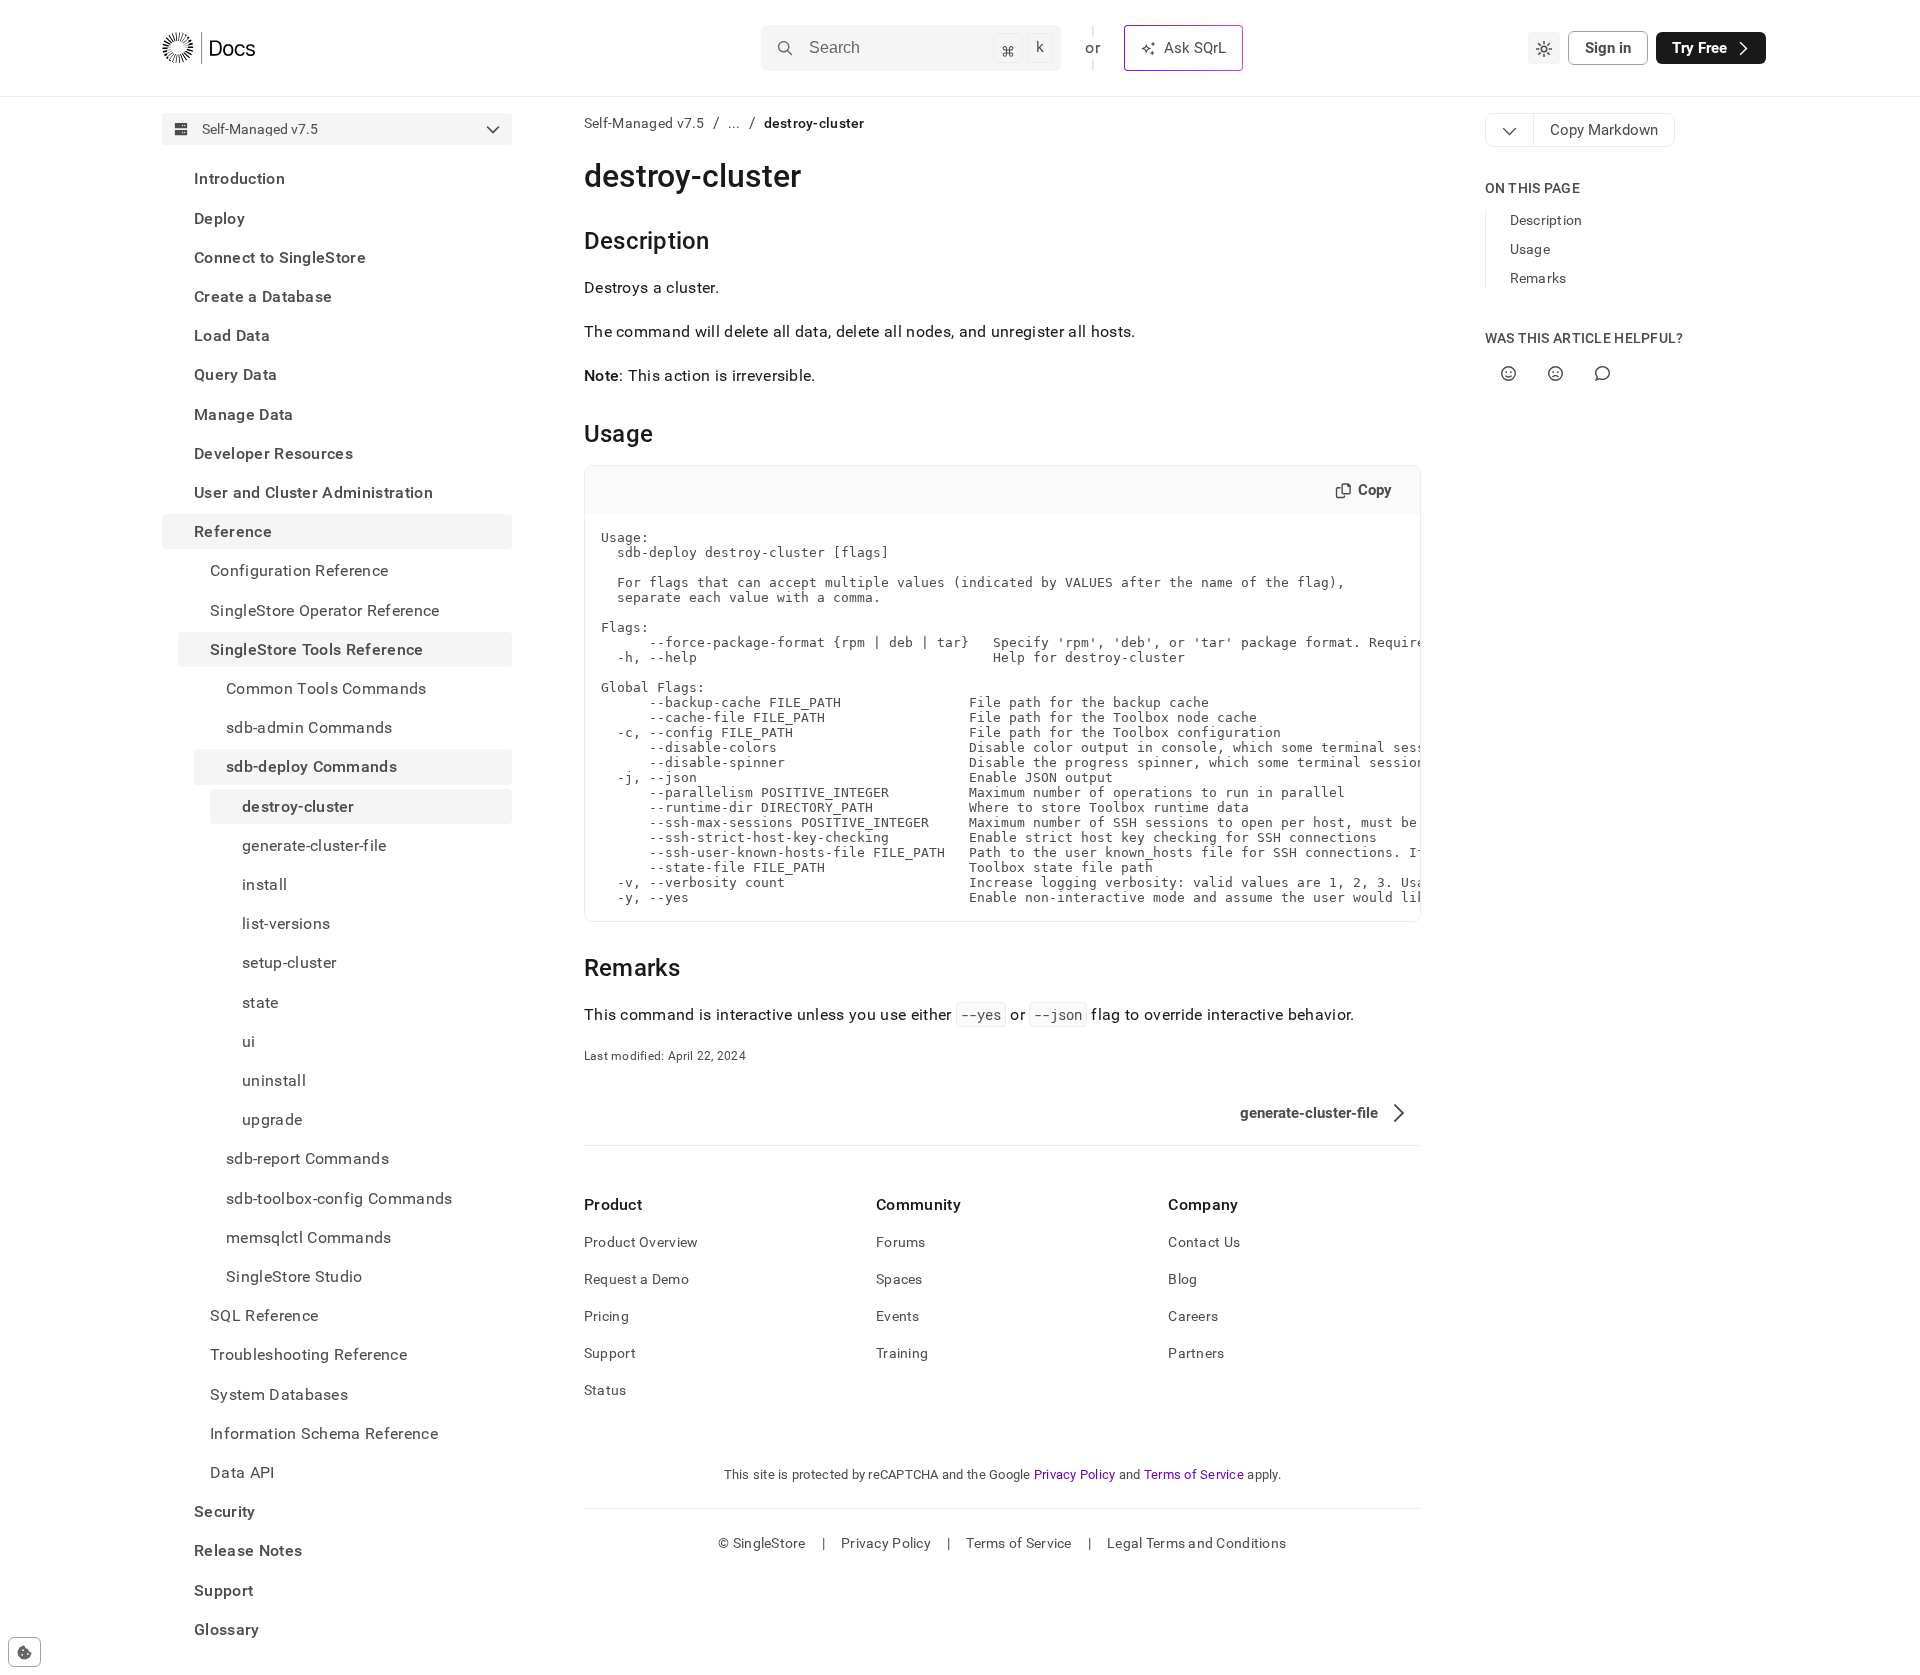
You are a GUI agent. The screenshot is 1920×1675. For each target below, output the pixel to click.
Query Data (235, 374)
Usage (1530, 249)
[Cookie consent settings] (24, 1652)
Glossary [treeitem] (227, 1629)
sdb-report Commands (307, 1158)
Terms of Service (1194, 1474)
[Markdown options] (1510, 130)
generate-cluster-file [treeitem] (314, 844)
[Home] (208, 48)
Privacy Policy (1075, 1474)
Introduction (239, 178)
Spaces (899, 1279)
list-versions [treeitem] (286, 923)
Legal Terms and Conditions (1196, 1543)
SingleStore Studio (294, 1276)
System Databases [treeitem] (279, 1393)
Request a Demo (636, 1279)
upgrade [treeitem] (272, 1119)
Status (605, 1390)
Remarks (1538, 278)
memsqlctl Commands (309, 1236)
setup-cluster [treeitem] (289, 962)
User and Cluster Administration (313, 492)
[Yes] (1508, 373)
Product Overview (641, 1242)
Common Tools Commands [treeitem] (326, 688)
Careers (1193, 1316)
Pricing (606, 1316)
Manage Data (244, 413)
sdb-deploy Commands (311, 766)
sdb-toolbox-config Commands (339, 1197)
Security (225, 1511)
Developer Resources (273, 452)
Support (223, 1589)
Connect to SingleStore (280, 256)
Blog (1182, 1279)
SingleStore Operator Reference (325, 609)
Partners (1196, 1353)
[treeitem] (337, 178)
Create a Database (263, 296)
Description (1546, 220)
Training (902, 1353)
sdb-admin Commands (309, 727)
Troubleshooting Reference (308, 1354)
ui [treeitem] (249, 1040)
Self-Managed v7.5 (644, 123)
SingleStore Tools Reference (317, 648)
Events (898, 1316)
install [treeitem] (264, 884)
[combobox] (1544, 48)
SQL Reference (264, 1315)
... (734, 123)
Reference (233, 531)
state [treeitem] (260, 1001)
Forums (901, 1242)
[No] (1555, 373)
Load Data (232, 335)
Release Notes (248, 1550)
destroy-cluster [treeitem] (298, 805)
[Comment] (1602, 373)
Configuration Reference (299, 570)
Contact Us (1204, 1242)
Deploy (219, 217)
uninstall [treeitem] (274, 1080)
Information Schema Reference (324, 1433)
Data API (242, 1472)
